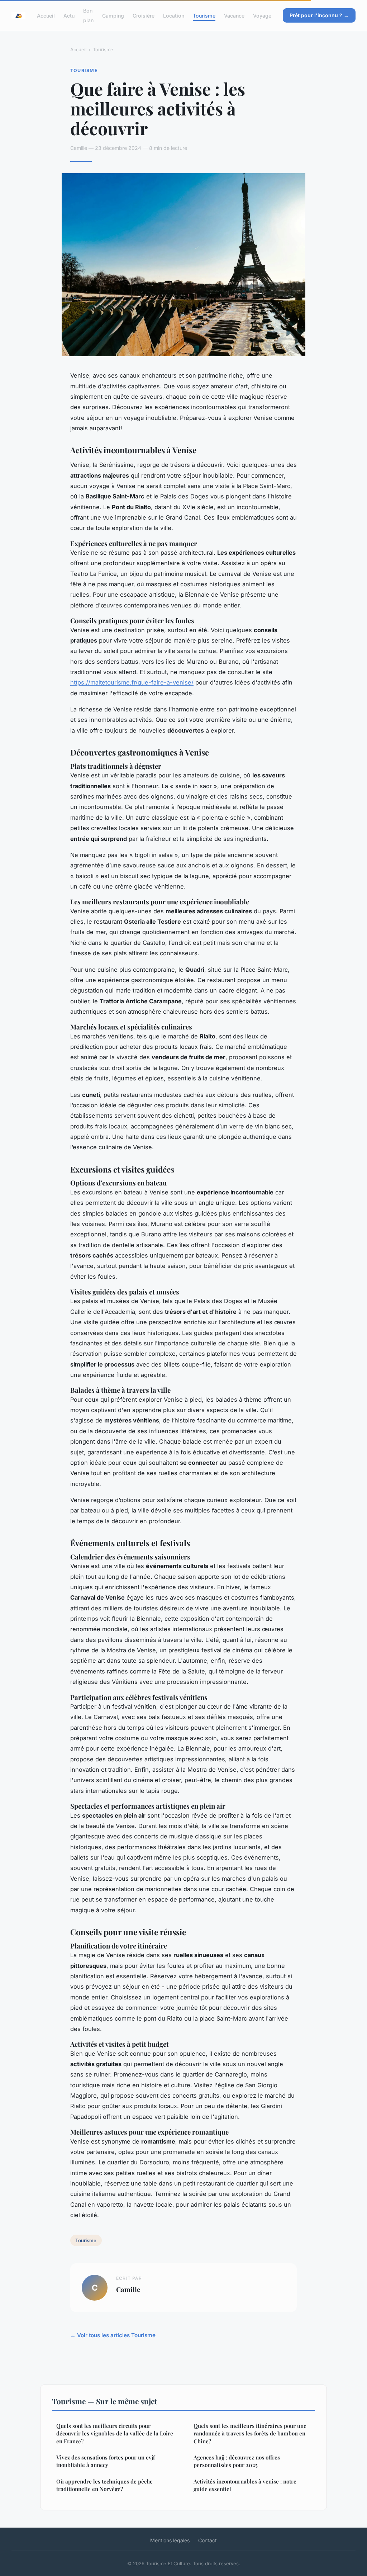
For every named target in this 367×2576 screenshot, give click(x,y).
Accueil (46, 16)
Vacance (234, 16)
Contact (208, 2540)
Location (174, 16)
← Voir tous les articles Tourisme (113, 2335)
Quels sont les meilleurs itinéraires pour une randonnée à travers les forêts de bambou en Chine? (250, 2433)
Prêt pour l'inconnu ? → (319, 15)
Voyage (262, 16)
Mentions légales (170, 2540)
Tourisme (204, 16)
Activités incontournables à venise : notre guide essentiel (245, 2485)
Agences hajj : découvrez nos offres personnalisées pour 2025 (237, 2461)
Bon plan (88, 15)
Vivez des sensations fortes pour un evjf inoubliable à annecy (106, 2461)
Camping (113, 16)
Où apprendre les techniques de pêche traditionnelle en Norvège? (104, 2485)
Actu (69, 16)
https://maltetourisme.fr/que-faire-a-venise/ (132, 682)
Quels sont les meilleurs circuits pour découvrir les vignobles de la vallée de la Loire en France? (115, 2433)
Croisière (144, 16)
